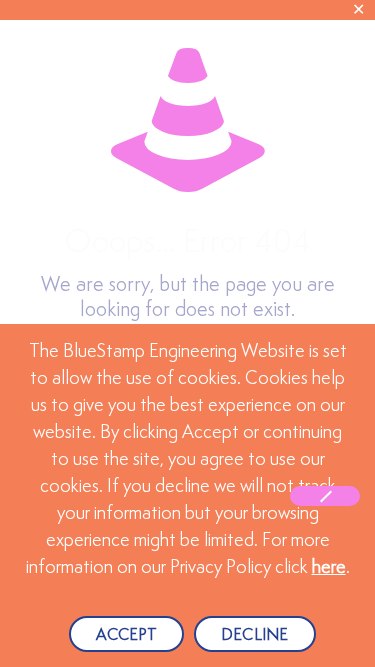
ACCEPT (126, 635)
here (329, 568)
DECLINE (255, 635)
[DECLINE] (325, 496)
